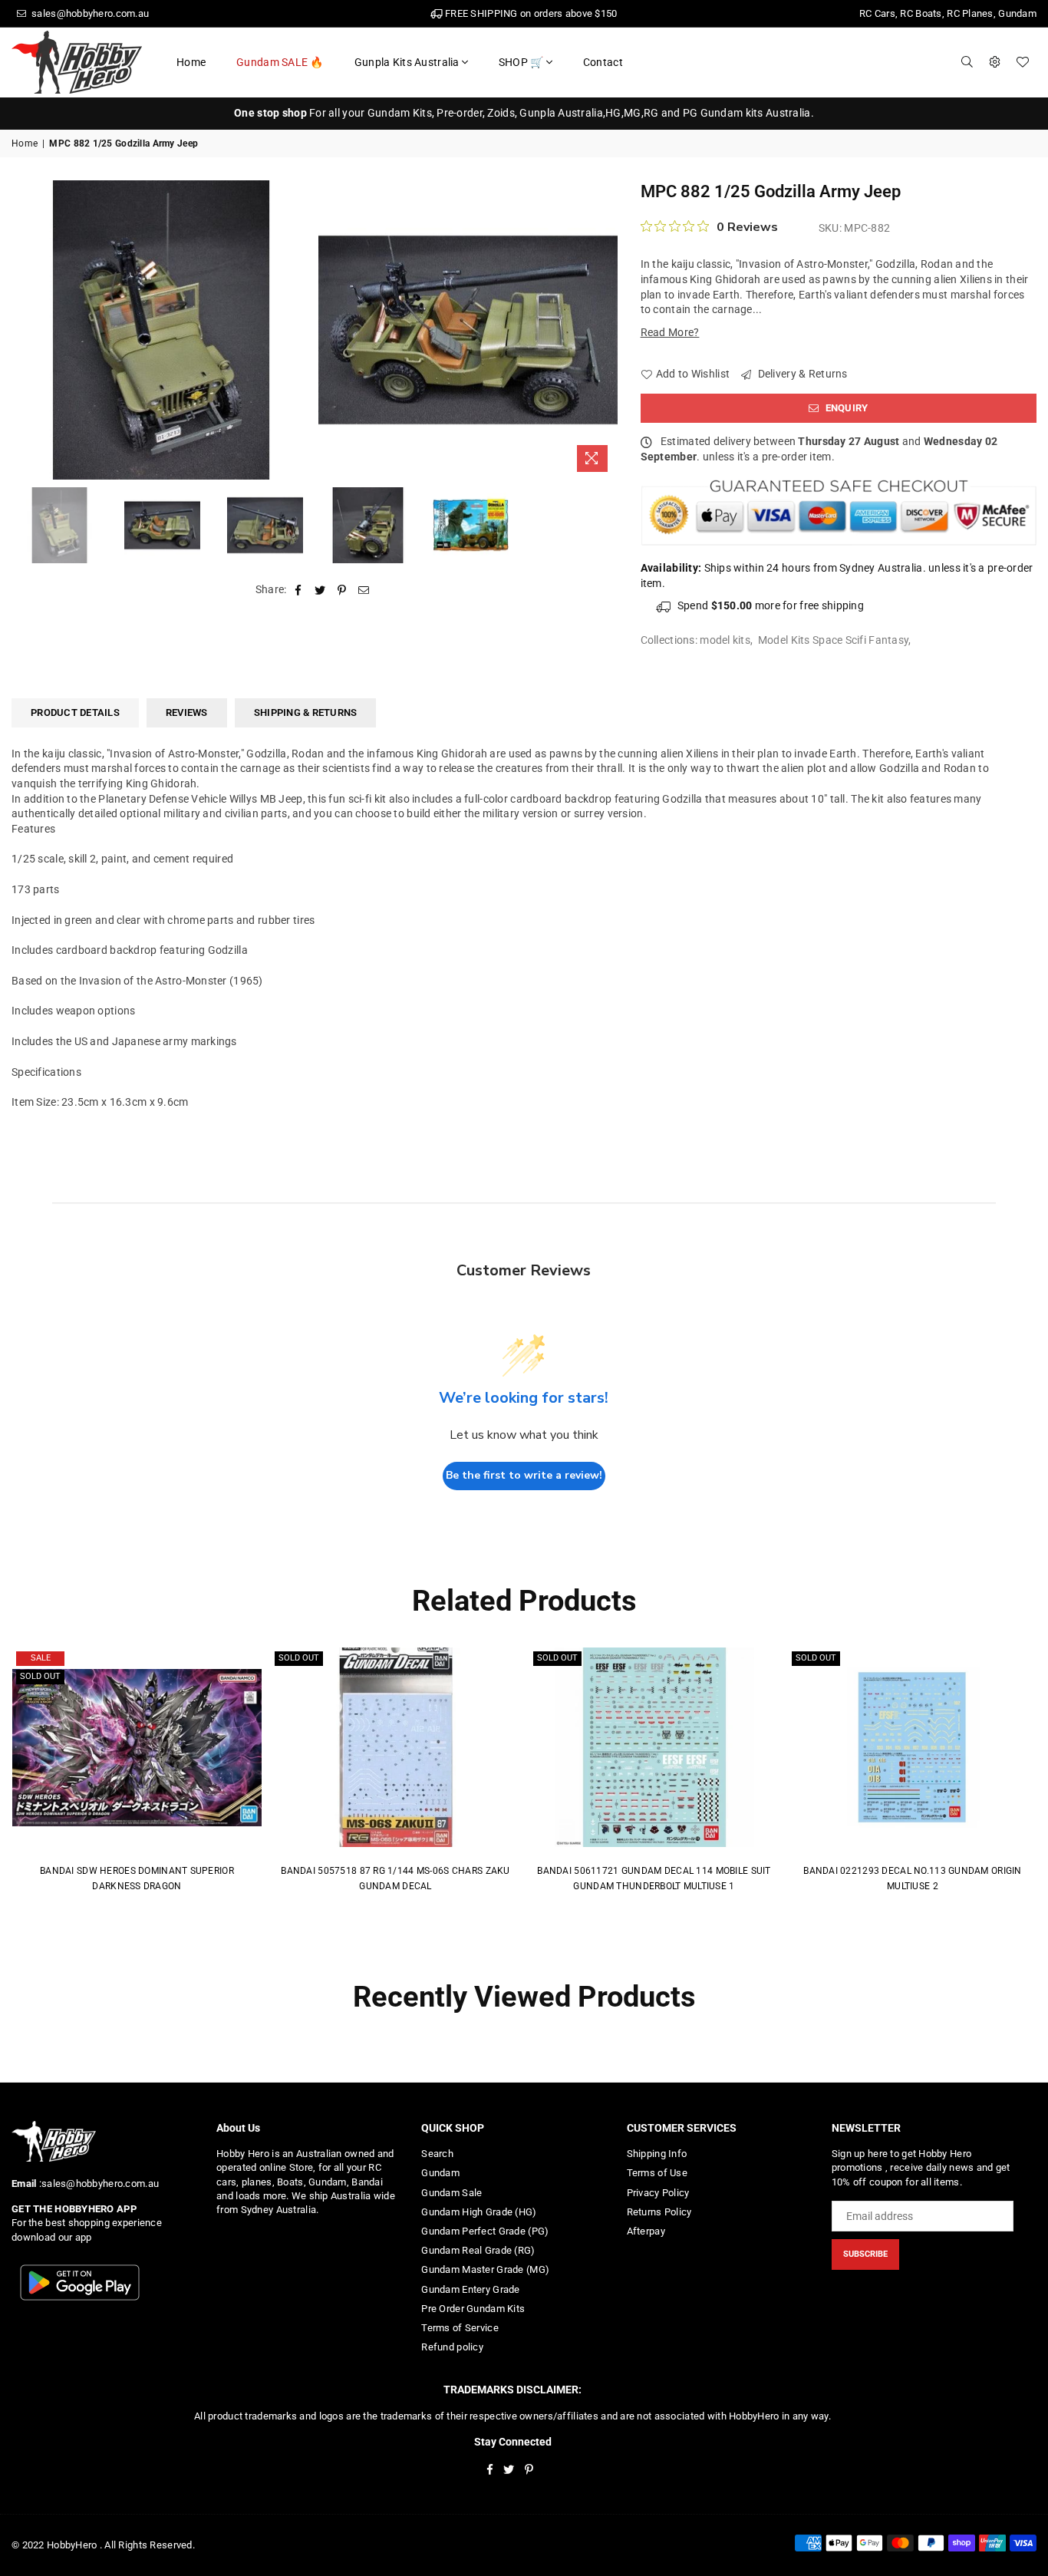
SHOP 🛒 (521, 62)
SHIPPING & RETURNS (306, 712)
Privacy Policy (658, 2193)
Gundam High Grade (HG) (479, 2212)
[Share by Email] (364, 590)
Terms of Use (657, 2173)
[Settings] (995, 62)
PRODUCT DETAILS (75, 712)
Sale (41, 1658)
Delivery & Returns (801, 374)
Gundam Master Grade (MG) (485, 2269)
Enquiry (845, 408)
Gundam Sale (451, 2193)
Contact (603, 62)
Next (604, 330)
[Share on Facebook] (299, 590)
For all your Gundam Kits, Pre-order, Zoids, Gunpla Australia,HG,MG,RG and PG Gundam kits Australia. (524, 113)
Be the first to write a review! (524, 1475)
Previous (25, 330)
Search (437, 2154)
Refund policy (452, 2347)
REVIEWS (187, 712)
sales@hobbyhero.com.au (89, 13)
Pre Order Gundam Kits (473, 2309)
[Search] (967, 62)
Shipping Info (657, 2154)
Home (191, 62)
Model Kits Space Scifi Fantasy (833, 640)
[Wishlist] (1023, 62)
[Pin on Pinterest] (342, 590)
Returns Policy (659, 2212)
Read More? (670, 332)
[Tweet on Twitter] (320, 590)
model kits (725, 640)
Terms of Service (460, 2328)
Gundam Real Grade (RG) (478, 2250)
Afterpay (646, 2231)
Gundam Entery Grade (470, 2289)
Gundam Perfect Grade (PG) (485, 2231)
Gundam (440, 2173)
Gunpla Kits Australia (407, 62)
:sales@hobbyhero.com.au (97, 2183)
